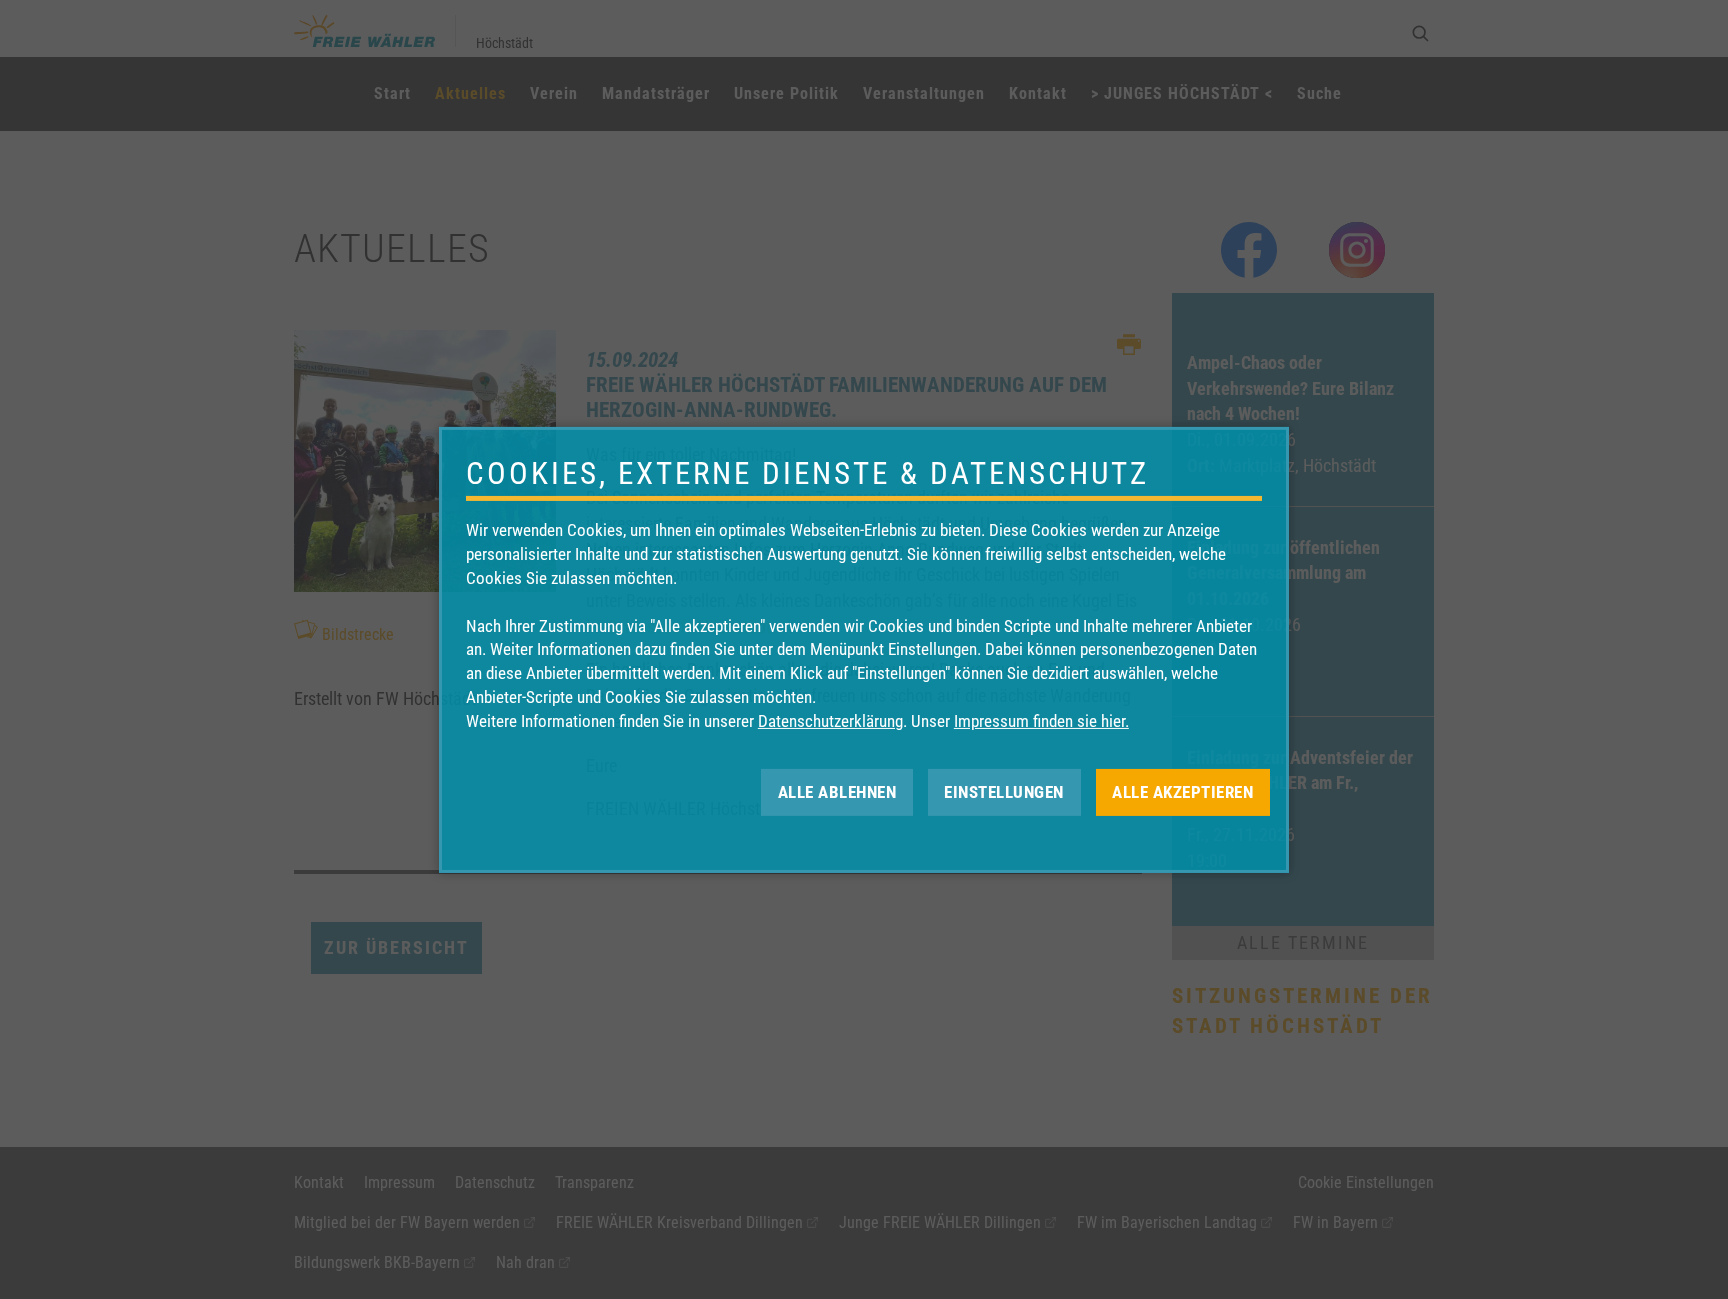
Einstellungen (1004, 791)
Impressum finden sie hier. (1041, 721)
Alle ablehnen (837, 791)
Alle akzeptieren (1182, 791)
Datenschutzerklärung (830, 721)
